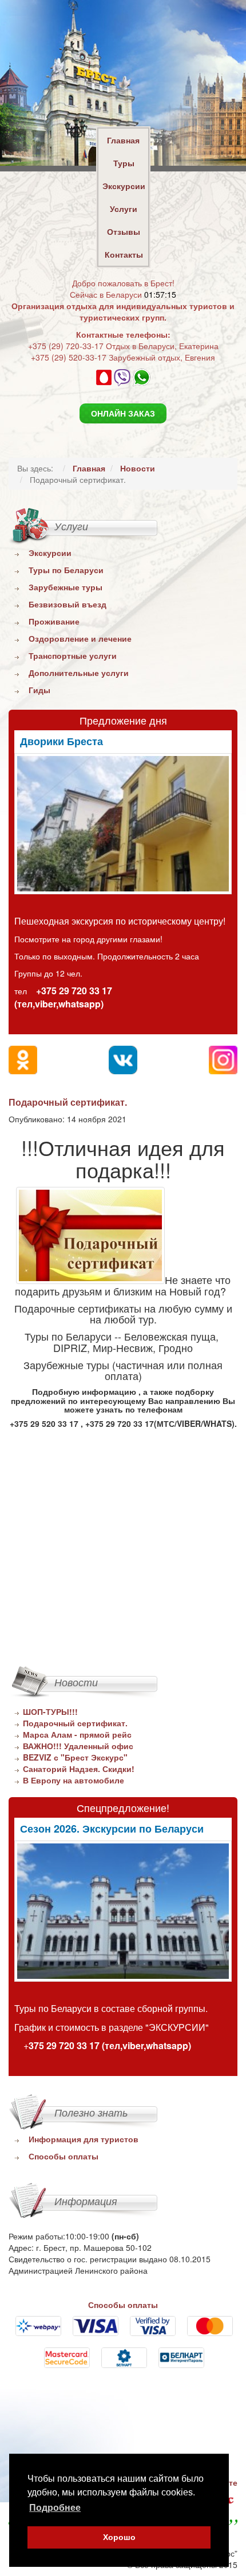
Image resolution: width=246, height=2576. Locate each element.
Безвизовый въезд (68, 604)
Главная (123, 140)
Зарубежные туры (66, 587)
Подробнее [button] (55, 2508)
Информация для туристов (84, 2139)
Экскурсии (124, 186)
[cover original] (90, 1235)
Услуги (124, 209)
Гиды (39, 690)
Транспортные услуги (73, 655)
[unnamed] (123, 824)
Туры (124, 163)
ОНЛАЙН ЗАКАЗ (123, 413)
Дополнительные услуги (79, 673)
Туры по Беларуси (66, 570)
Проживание (54, 621)
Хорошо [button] (119, 2537)
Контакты (124, 254)
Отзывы (124, 231)
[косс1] (123, 1911)
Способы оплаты (64, 2156)
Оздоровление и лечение (80, 638)
